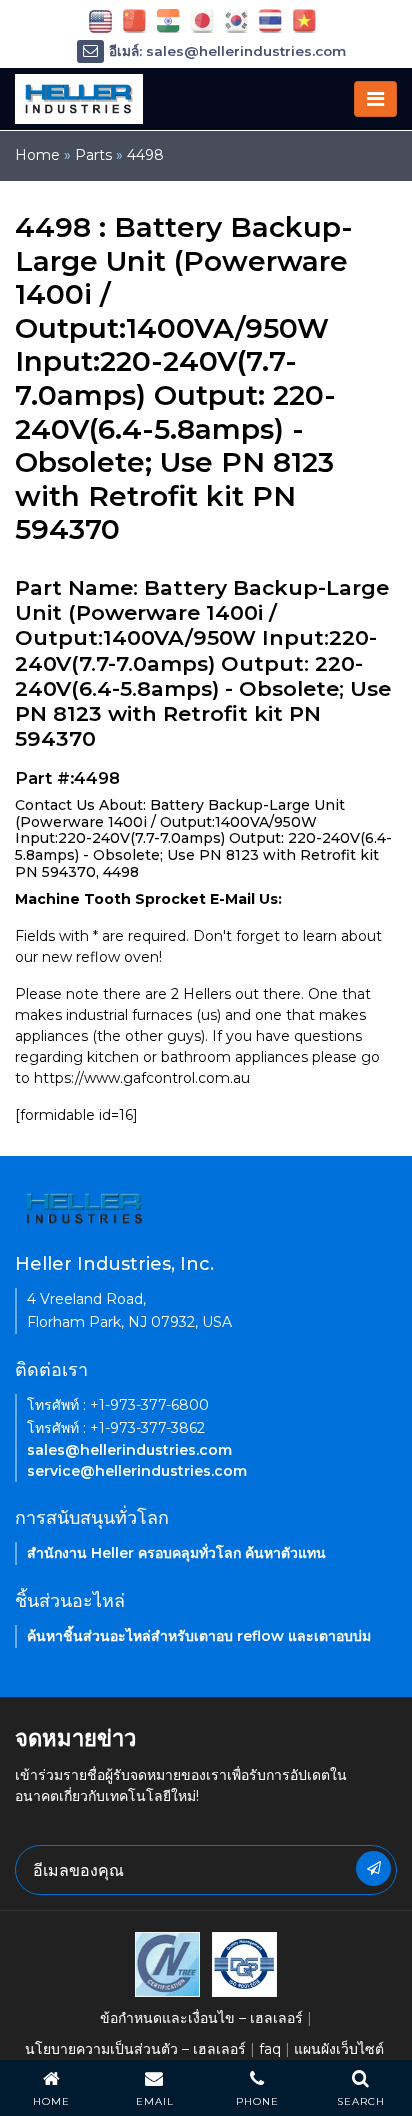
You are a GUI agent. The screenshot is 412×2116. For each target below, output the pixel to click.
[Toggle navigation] (375, 99)
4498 (145, 155)
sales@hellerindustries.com (129, 1450)
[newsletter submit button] (373, 1868)
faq (270, 2049)
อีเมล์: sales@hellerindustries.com (227, 51)
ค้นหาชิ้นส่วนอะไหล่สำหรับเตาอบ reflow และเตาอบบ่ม (199, 1636)
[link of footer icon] (167, 1963)
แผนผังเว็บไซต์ (339, 2049)
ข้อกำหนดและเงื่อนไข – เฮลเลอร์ (201, 2018)
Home (37, 155)
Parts (93, 155)
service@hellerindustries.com (137, 1471)
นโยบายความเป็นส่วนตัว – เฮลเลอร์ (135, 2049)
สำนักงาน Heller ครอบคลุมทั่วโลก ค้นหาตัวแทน (176, 1553)
